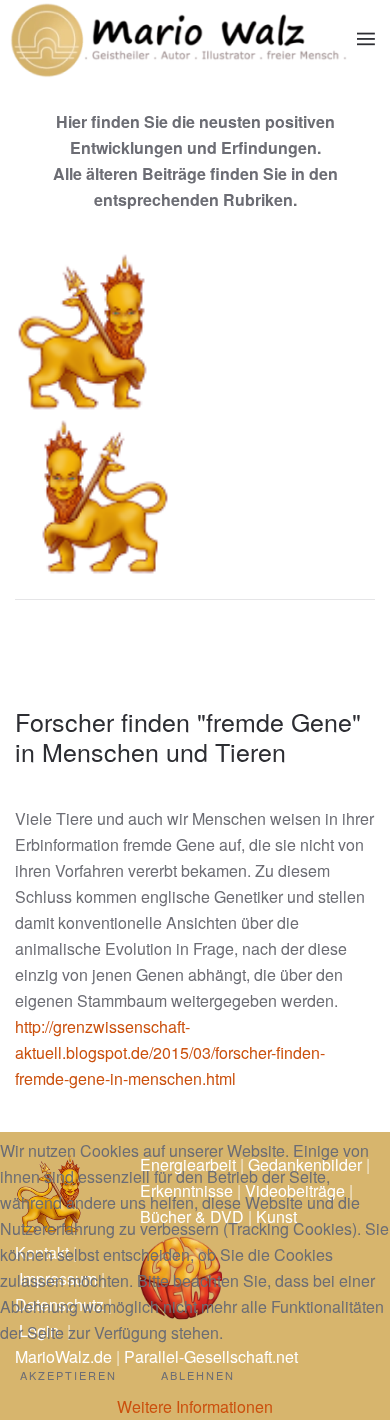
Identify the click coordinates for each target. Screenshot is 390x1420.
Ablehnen (198, 1375)
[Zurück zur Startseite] (178, 39)
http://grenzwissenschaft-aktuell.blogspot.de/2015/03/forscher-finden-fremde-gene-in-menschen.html (170, 1052)
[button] (366, 39)
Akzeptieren (68, 1375)
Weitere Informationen (195, 1406)
